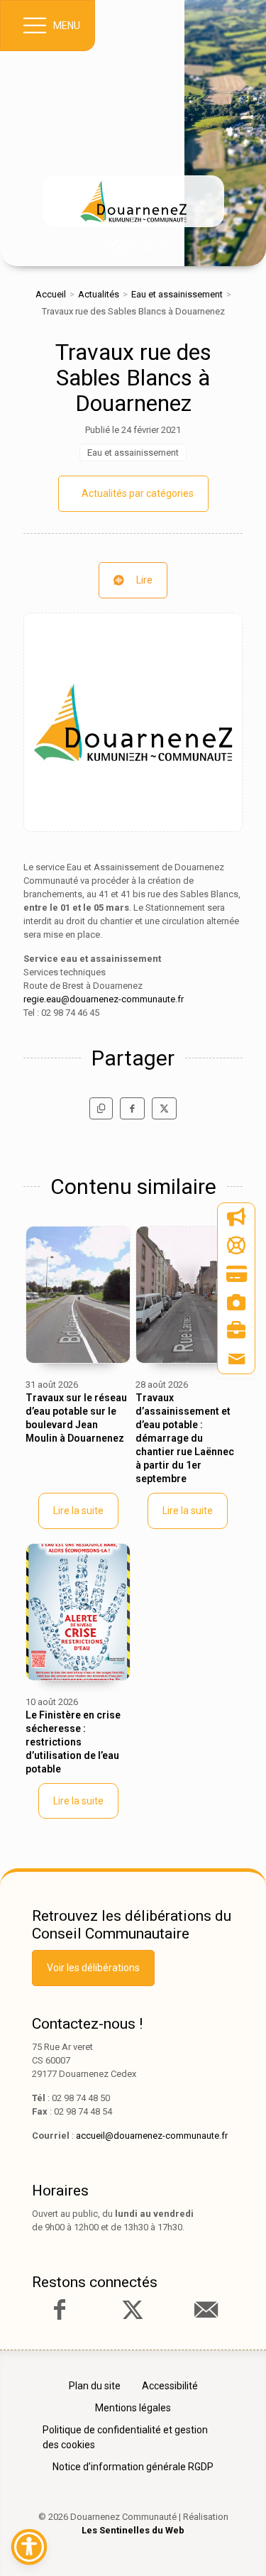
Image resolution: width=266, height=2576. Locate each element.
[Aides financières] (236, 1246)
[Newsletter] (236, 1217)
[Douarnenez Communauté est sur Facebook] (60, 2310)
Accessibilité (170, 2386)
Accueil (51, 294)
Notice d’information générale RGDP (133, 2467)
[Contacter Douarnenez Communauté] (206, 2310)
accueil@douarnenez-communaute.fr (152, 2136)
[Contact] (236, 1359)
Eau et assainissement (177, 294)
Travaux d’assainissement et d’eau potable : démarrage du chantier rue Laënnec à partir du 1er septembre (185, 1438)
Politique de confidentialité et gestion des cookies (125, 2437)
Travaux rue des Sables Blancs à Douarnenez (133, 378)
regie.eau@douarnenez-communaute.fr (104, 999)
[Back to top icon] (233, 2543)
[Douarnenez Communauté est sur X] (133, 2310)
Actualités (99, 294)
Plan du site (95, 2386)
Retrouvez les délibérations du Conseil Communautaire (132, 1925)
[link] (133, 201)
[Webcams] (236, 1303)
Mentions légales (133, 2408)
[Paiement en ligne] (236, 1274)
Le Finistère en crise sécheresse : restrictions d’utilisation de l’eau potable (73, 1742)
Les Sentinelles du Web (133, 2530)
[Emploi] (236, 1331)
